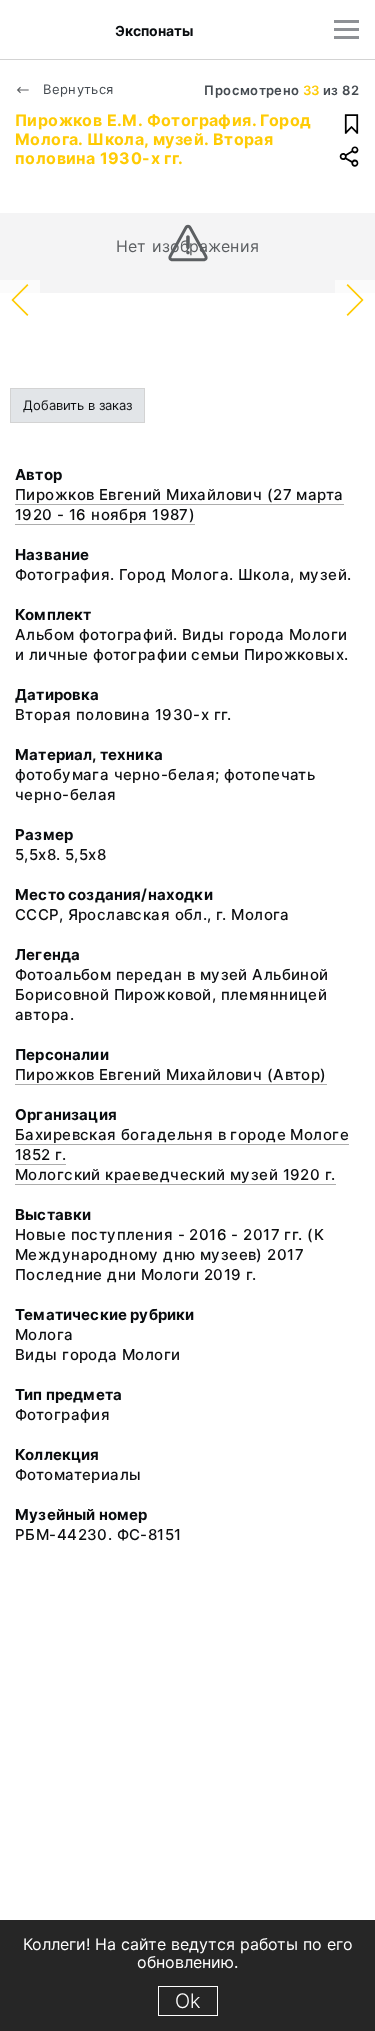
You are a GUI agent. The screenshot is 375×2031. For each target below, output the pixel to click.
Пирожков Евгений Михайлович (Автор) (171, 1074)
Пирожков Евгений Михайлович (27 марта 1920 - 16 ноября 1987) (179, 504)
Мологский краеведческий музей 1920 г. (175, 1174)
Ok (188, 2001)
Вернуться (76, 89)
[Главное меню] (346, 29)
